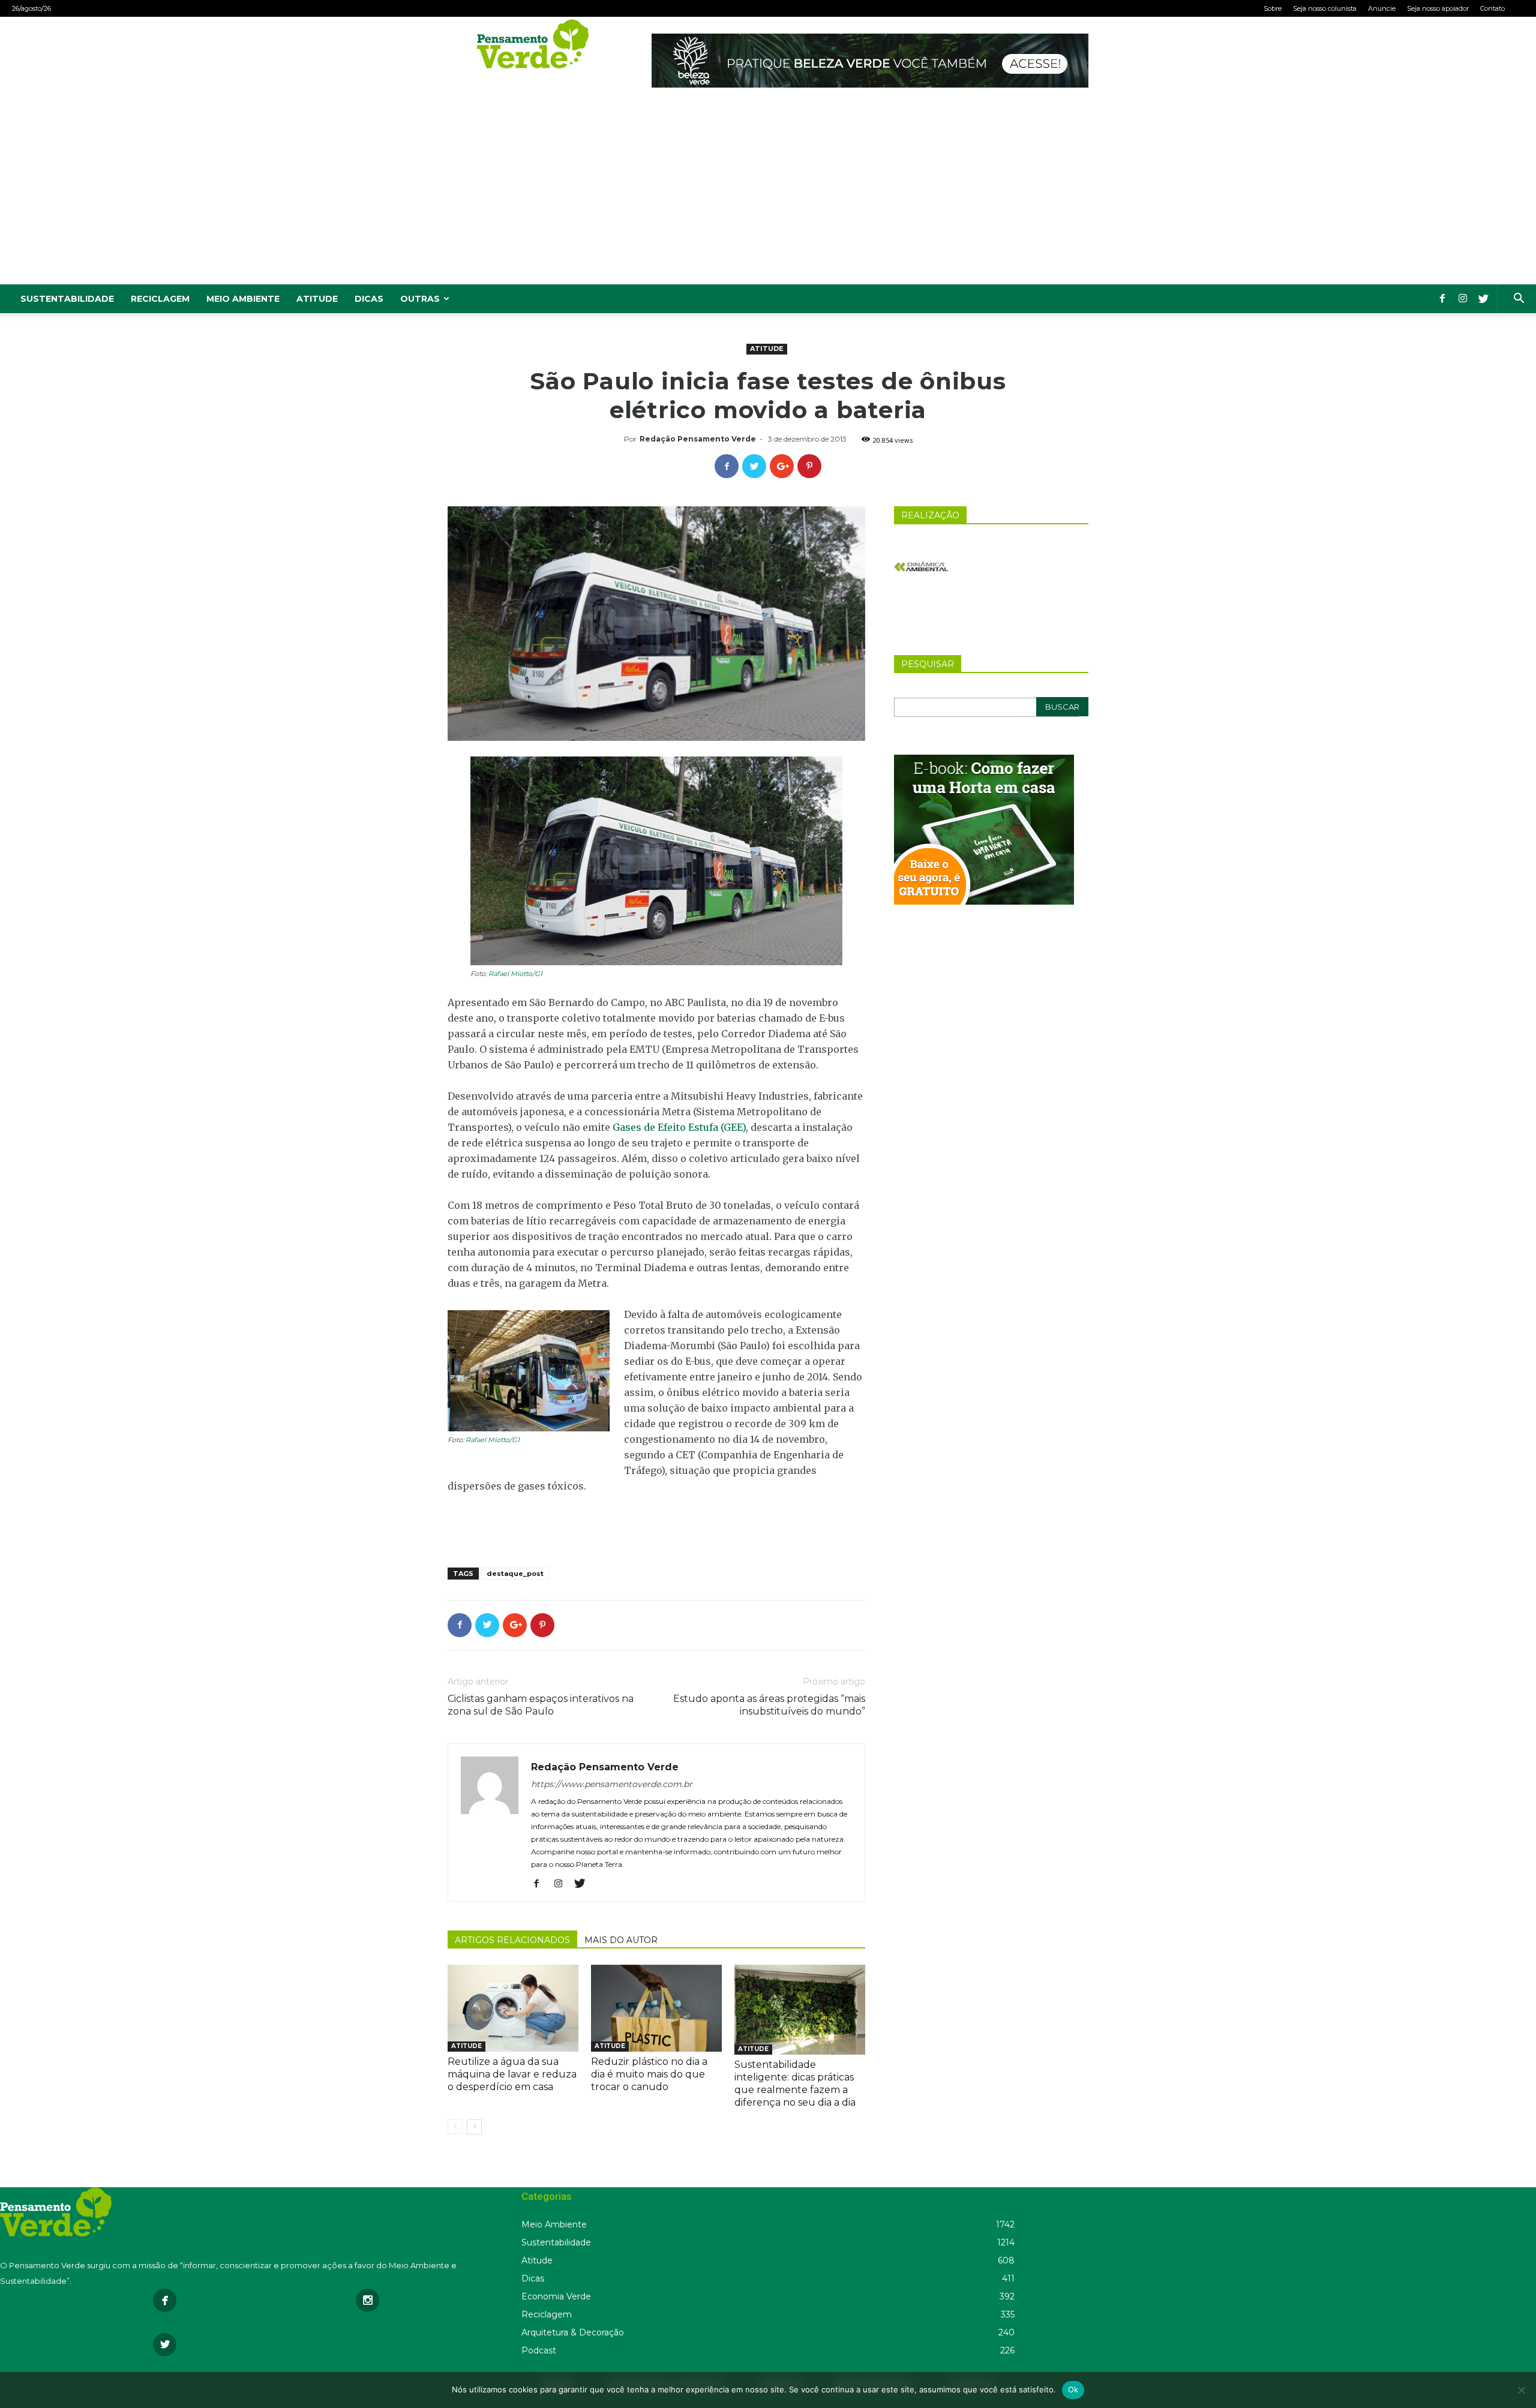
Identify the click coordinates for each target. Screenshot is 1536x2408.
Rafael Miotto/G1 (515, 974)
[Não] (1521, 2390)
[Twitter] (1483, 299)
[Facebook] (1442, 299)
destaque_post (515, 1574)
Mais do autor (621, 1940)
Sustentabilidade (67, 299)
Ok (1073, 2389)
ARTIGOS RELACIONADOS (512, 1940)
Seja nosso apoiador (1438, 8)
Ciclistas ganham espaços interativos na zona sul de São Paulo (541, 1705)
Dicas (369, 299)
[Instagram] (1463, 299)
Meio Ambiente (243, 299)
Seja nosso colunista (1325, 8)
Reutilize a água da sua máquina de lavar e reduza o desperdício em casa (512, 2074)
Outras (420, 299)
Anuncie (1382, 8)
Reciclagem (160, 299)
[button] (1519, 300)
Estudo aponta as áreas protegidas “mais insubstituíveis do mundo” (769, 1705)
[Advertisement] (768, 194)
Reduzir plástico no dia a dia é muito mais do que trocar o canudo (649, 2074)
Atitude (317, 299)
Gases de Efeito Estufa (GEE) (679, 1127)
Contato (1492, 8)
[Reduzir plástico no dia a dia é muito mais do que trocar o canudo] (656, 2008)
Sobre (1273, 8)
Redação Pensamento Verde (698, 439)
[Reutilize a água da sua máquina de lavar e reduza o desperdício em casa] (513, 2008)
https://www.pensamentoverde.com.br (612, 1784)
